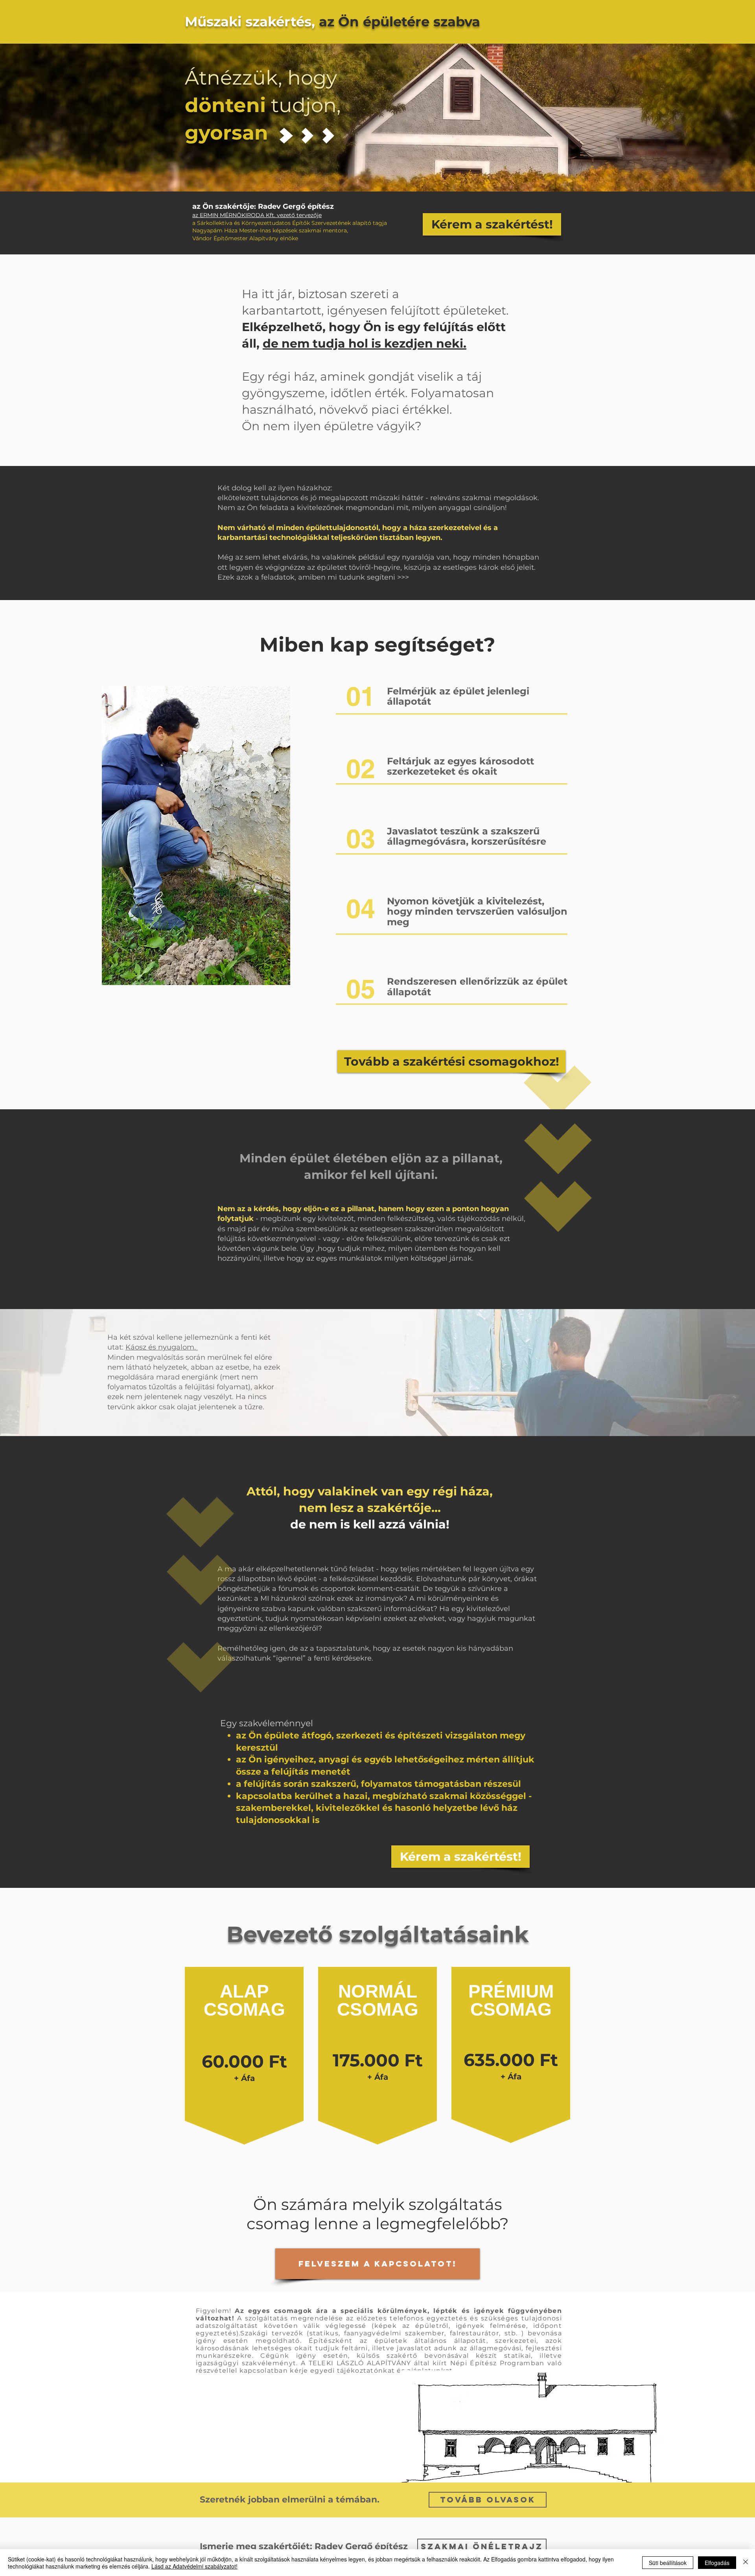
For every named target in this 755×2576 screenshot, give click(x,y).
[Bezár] (746, 2563)
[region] (244, 2085)
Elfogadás (717, 2563)
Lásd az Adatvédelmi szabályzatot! (194, 2566)
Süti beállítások (668, 2563)
